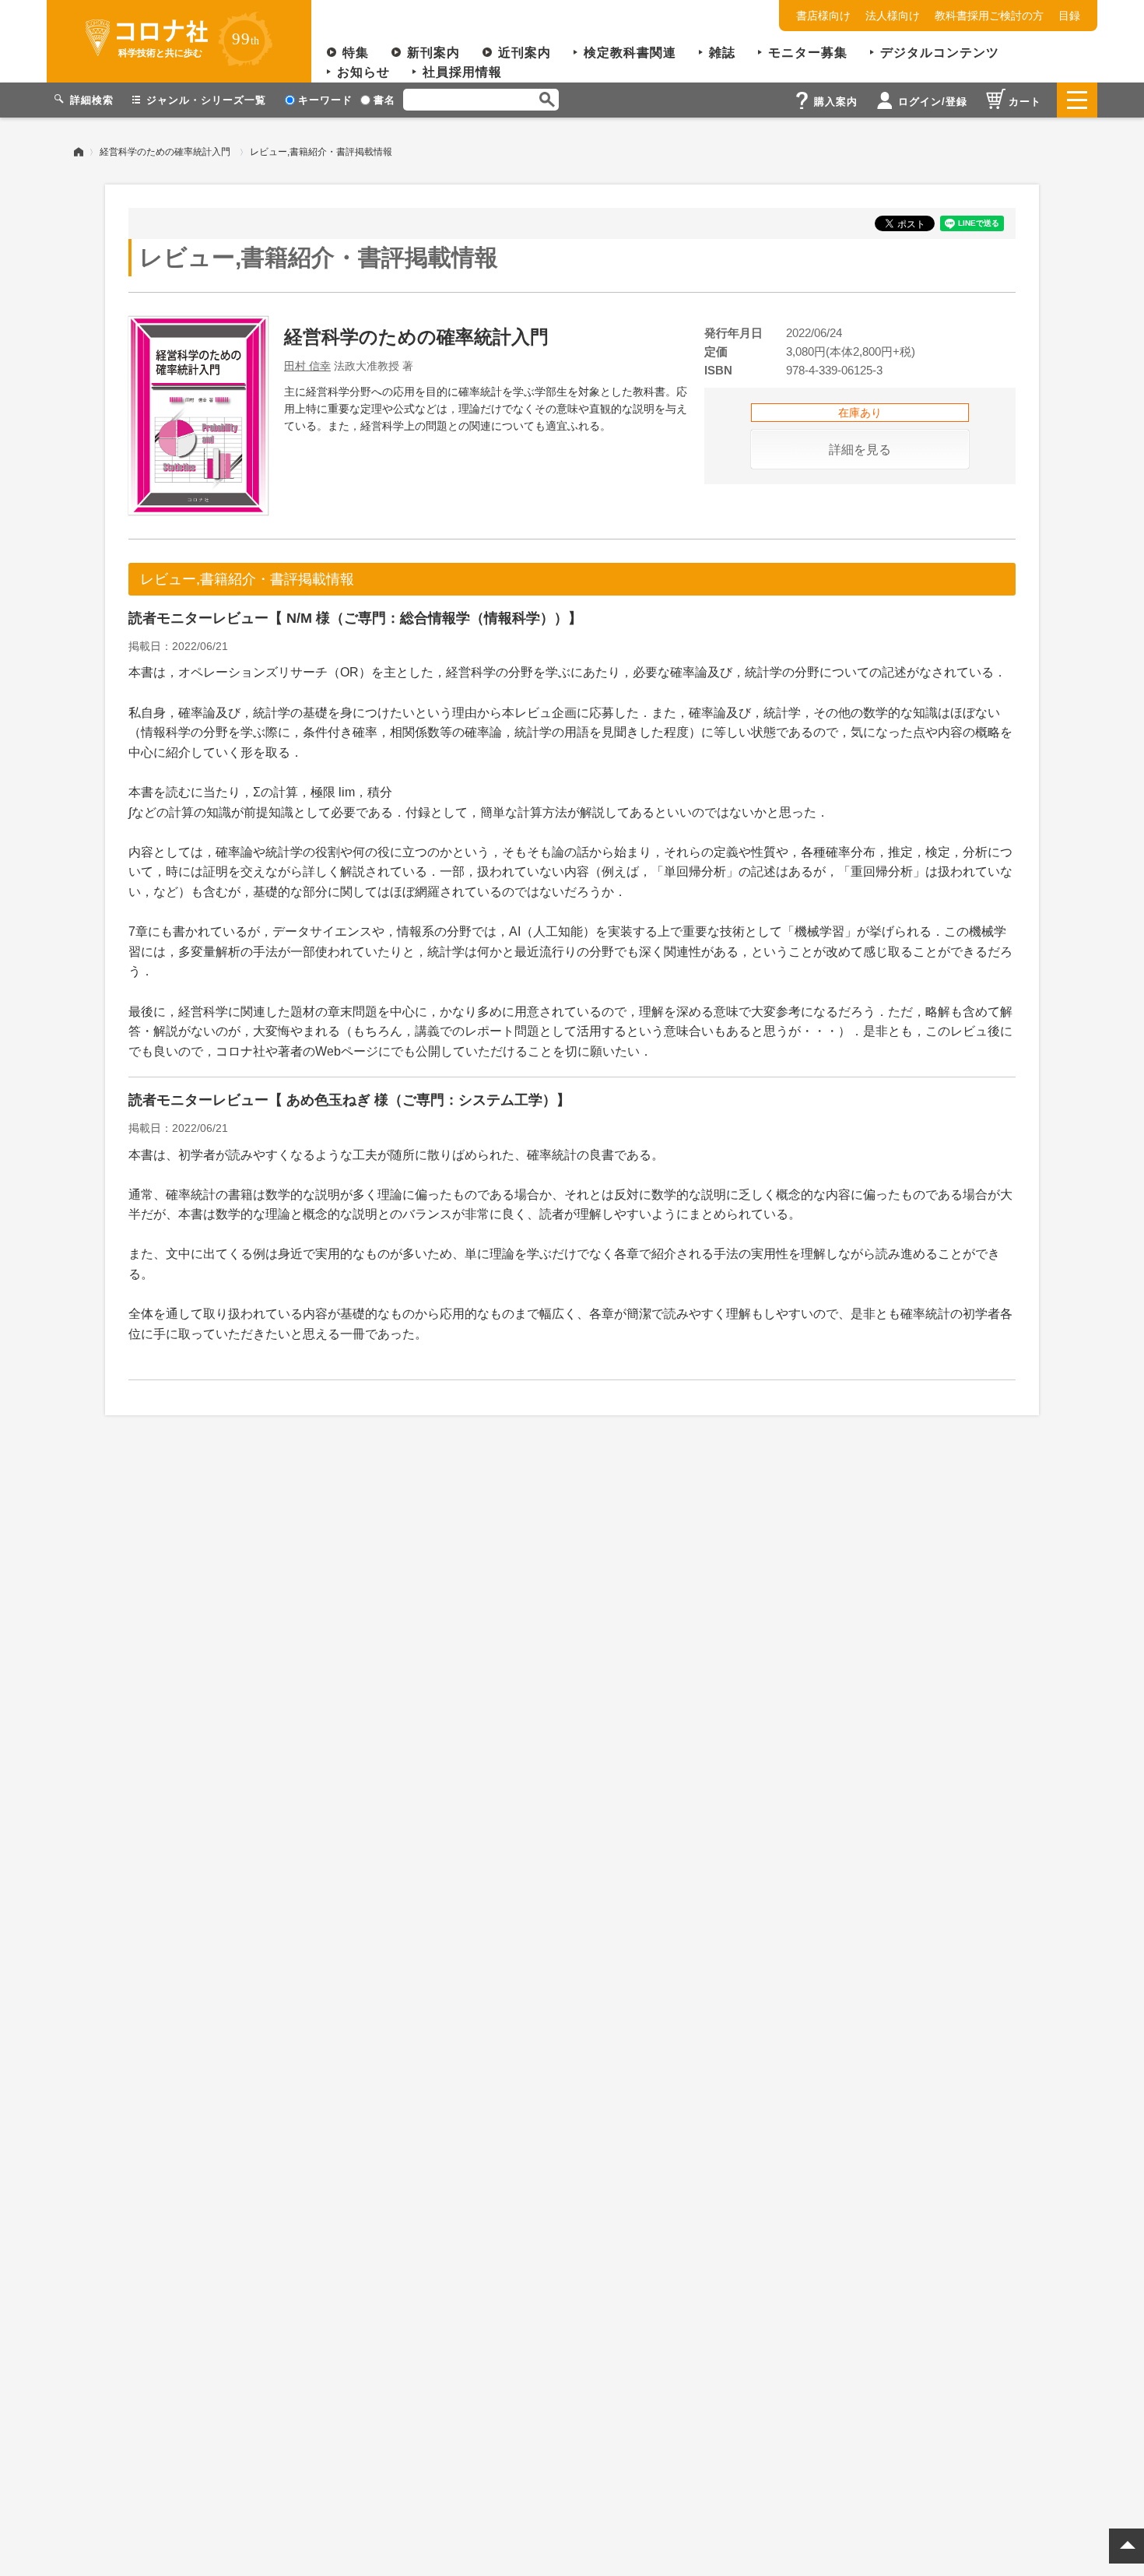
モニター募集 (808, 53)
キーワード (325, 100)
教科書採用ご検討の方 (989, 16)
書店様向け (823, 16)
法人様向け (893, 16)
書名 (384, 100)
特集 (356, 53)
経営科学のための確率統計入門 (165, 152)
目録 (1069, 16)
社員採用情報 (462, 72)
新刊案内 (433, 53)
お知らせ (363, 72)
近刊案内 (525, 53)
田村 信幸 (307, 366)
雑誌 (722, 53)
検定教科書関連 (630, 53)
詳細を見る (860, 450)
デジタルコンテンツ (940, 53)
